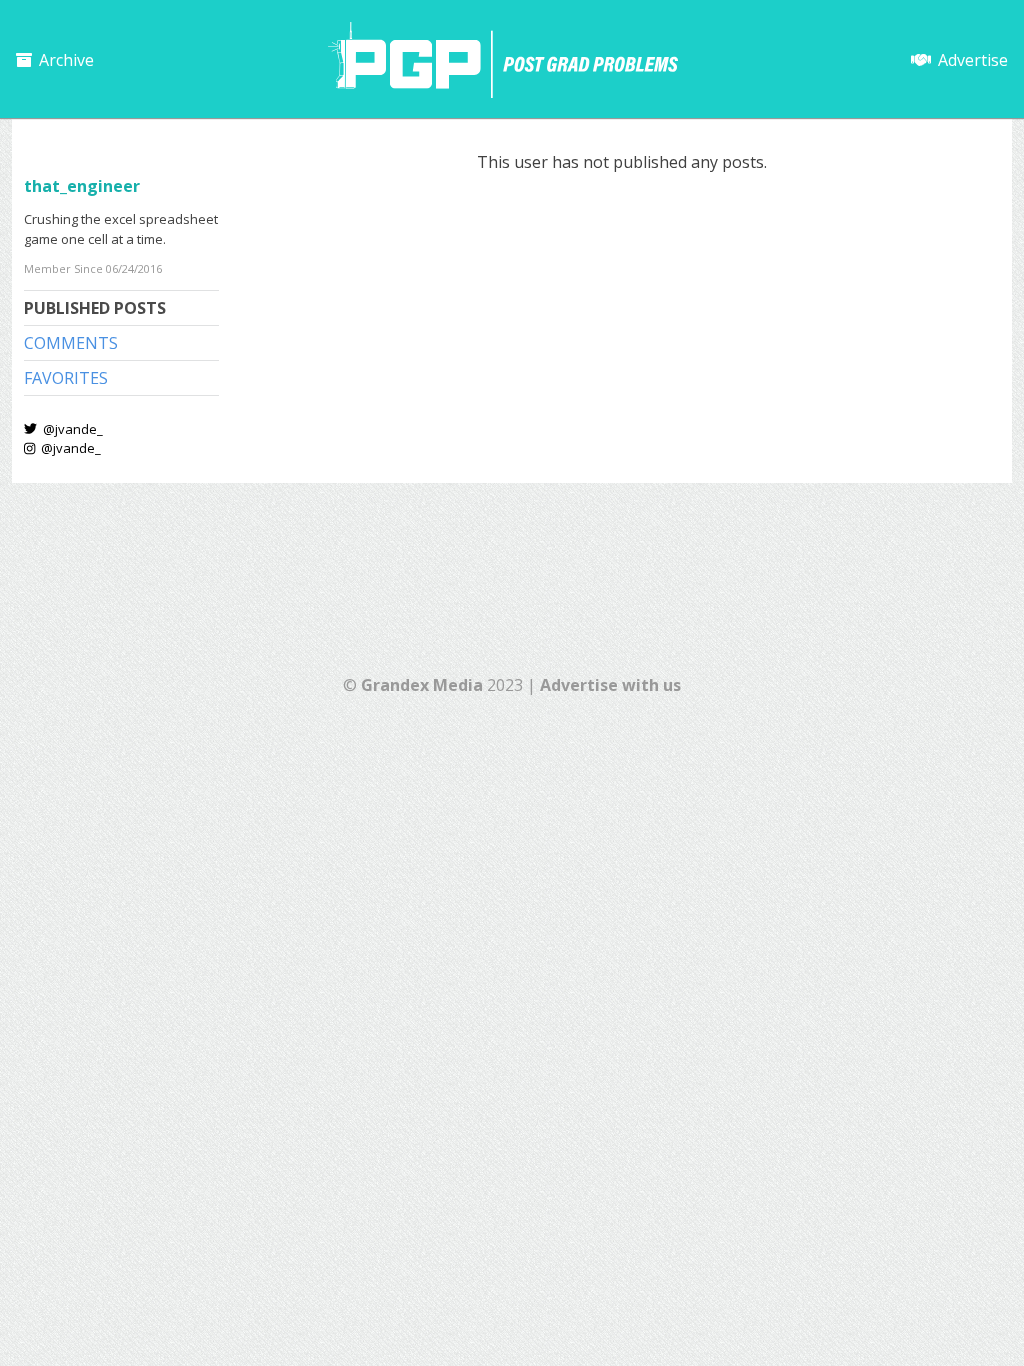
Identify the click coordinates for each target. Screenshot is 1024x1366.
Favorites (66, 378)
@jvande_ (71, 429)
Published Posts (95, 308)
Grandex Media (422, 685)
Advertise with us (610, 685)
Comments (71, 343)
